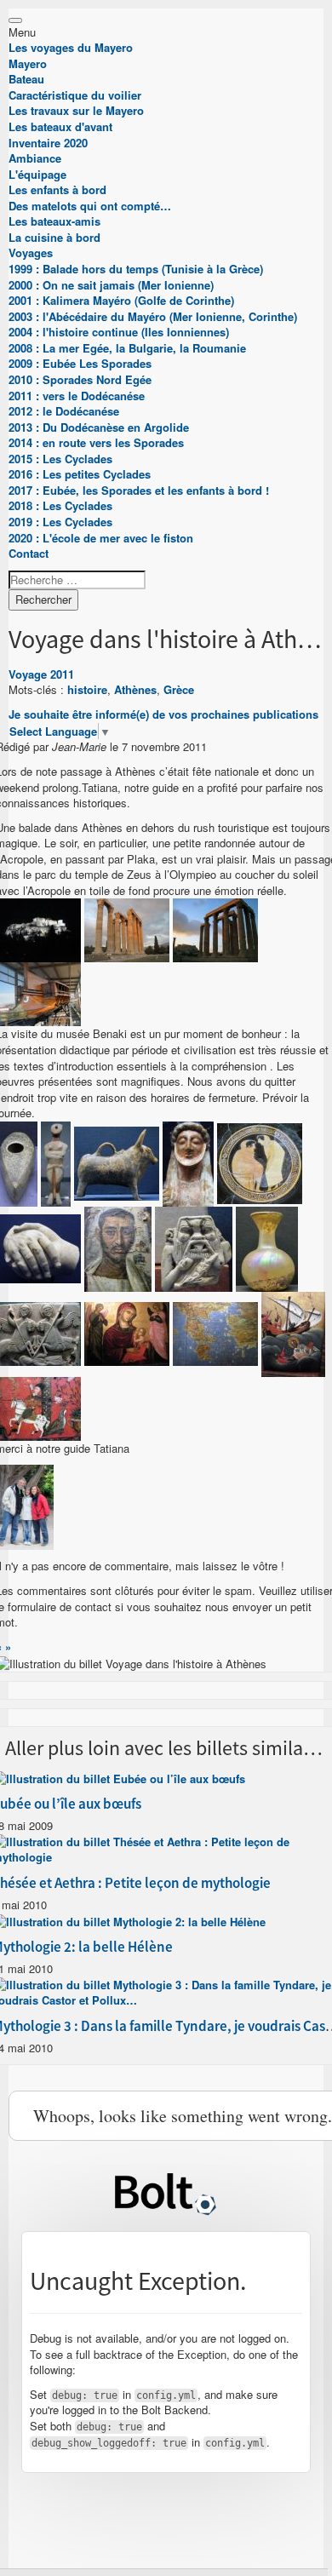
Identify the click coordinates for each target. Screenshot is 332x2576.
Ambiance (35, 158)
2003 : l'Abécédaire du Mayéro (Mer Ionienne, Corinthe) (153, 316)
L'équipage (37, 174)
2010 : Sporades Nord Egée (80, 379)
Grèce (179, 689)
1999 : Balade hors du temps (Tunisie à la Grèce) (136, 269)
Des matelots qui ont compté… (90, 206)
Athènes (135, 689)
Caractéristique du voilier (75, 95)
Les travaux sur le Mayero (76, 110)
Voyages (31, 252)
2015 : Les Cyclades (60, 459)
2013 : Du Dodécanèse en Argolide (99, 427)
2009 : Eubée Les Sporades (80, 363)
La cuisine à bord (54, 237)
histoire (87, 689)
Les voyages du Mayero (71, 47)
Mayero (28, 63)
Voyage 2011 (41, 674)
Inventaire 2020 (48, 143)
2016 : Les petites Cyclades (80, 474)
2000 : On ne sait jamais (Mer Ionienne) (111, 285)
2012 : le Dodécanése (64, 411)
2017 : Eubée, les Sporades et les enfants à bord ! (139, 490)
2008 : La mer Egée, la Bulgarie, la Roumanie (127, 348)
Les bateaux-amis (54, 221)
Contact (29, 553)
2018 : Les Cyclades (60, 505)
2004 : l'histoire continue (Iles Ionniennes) (119, 332)
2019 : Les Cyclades (60, 522)
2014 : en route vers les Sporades (96, 442)
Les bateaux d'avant (60, 126)
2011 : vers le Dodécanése (77, 396)
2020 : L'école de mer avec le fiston (101, 538)
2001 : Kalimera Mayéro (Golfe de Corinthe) (121, 300)
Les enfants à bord (57, 189)
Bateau (26, 79)
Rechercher (43, 599)
